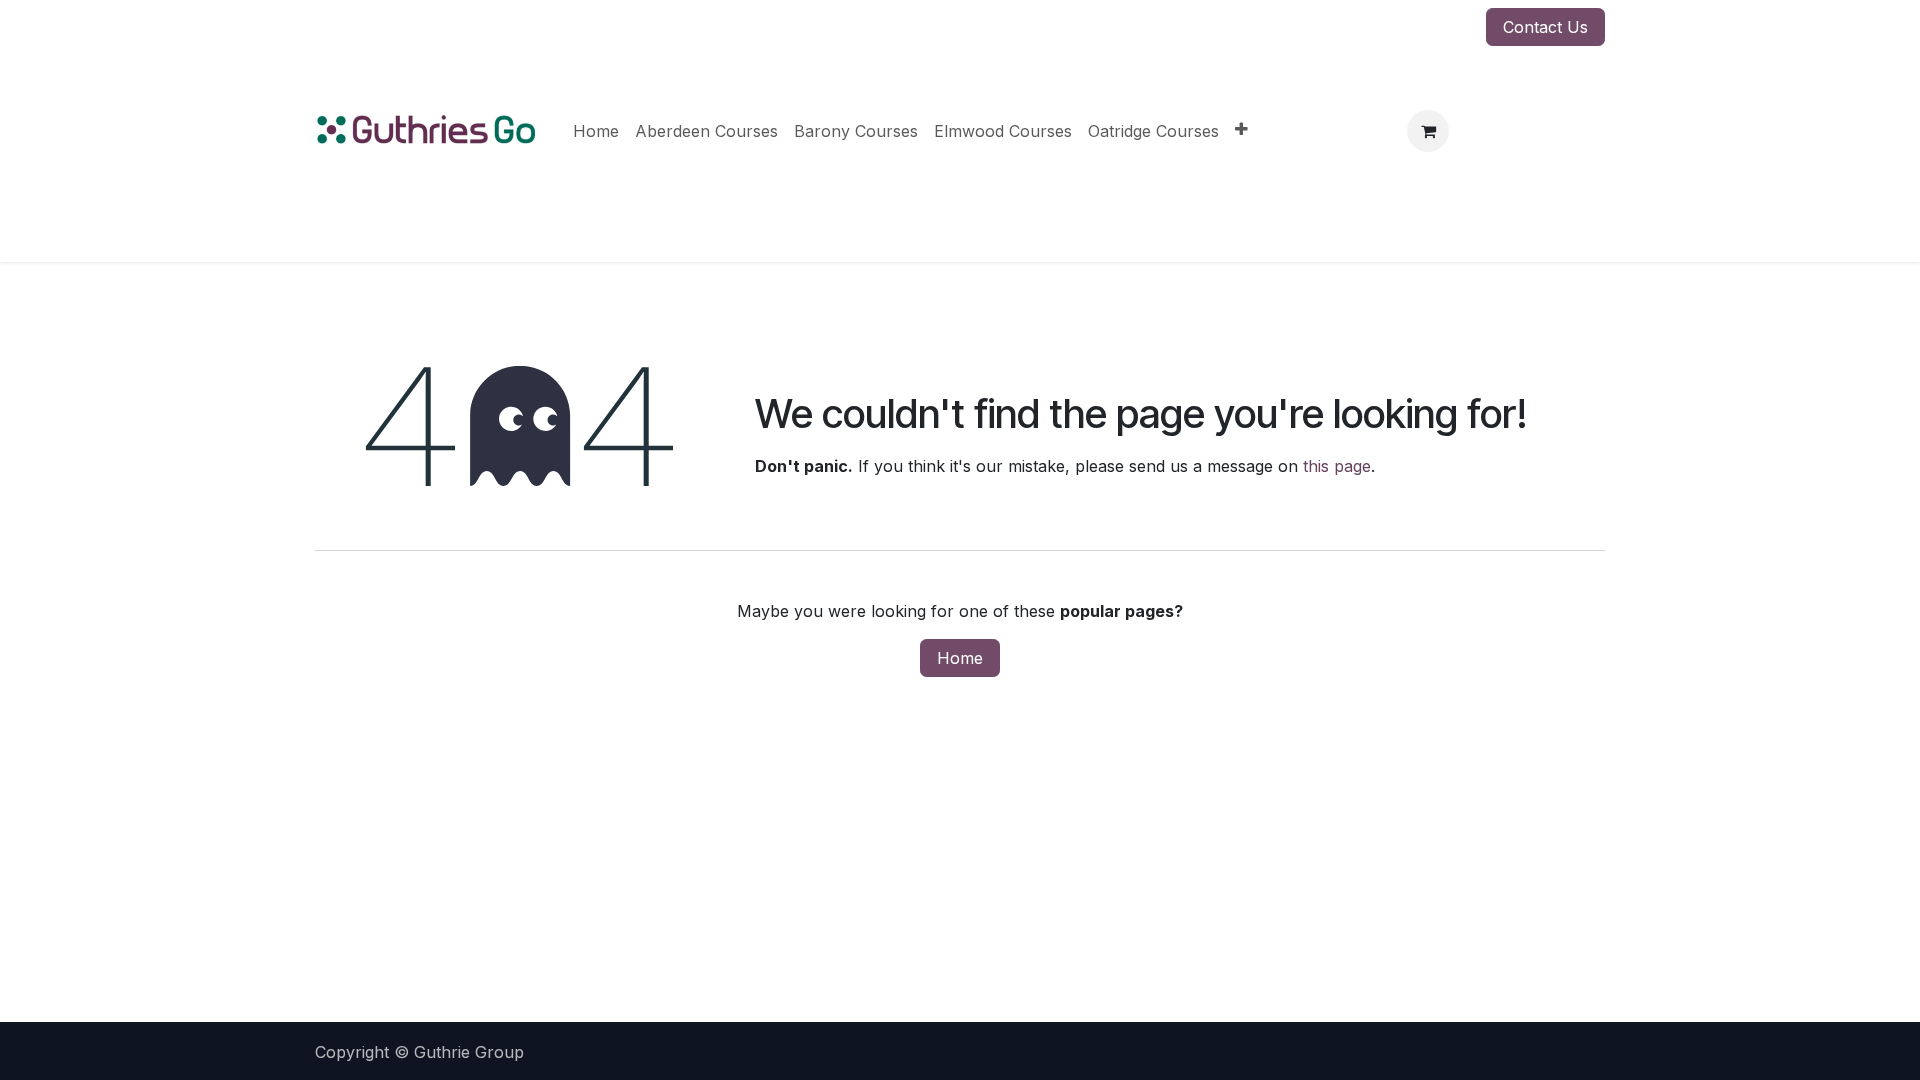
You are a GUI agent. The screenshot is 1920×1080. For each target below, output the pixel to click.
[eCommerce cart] (1428, 131)
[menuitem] (596, 131)
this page (1337, 466)
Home (960, 658)
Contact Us (1545, 27)
